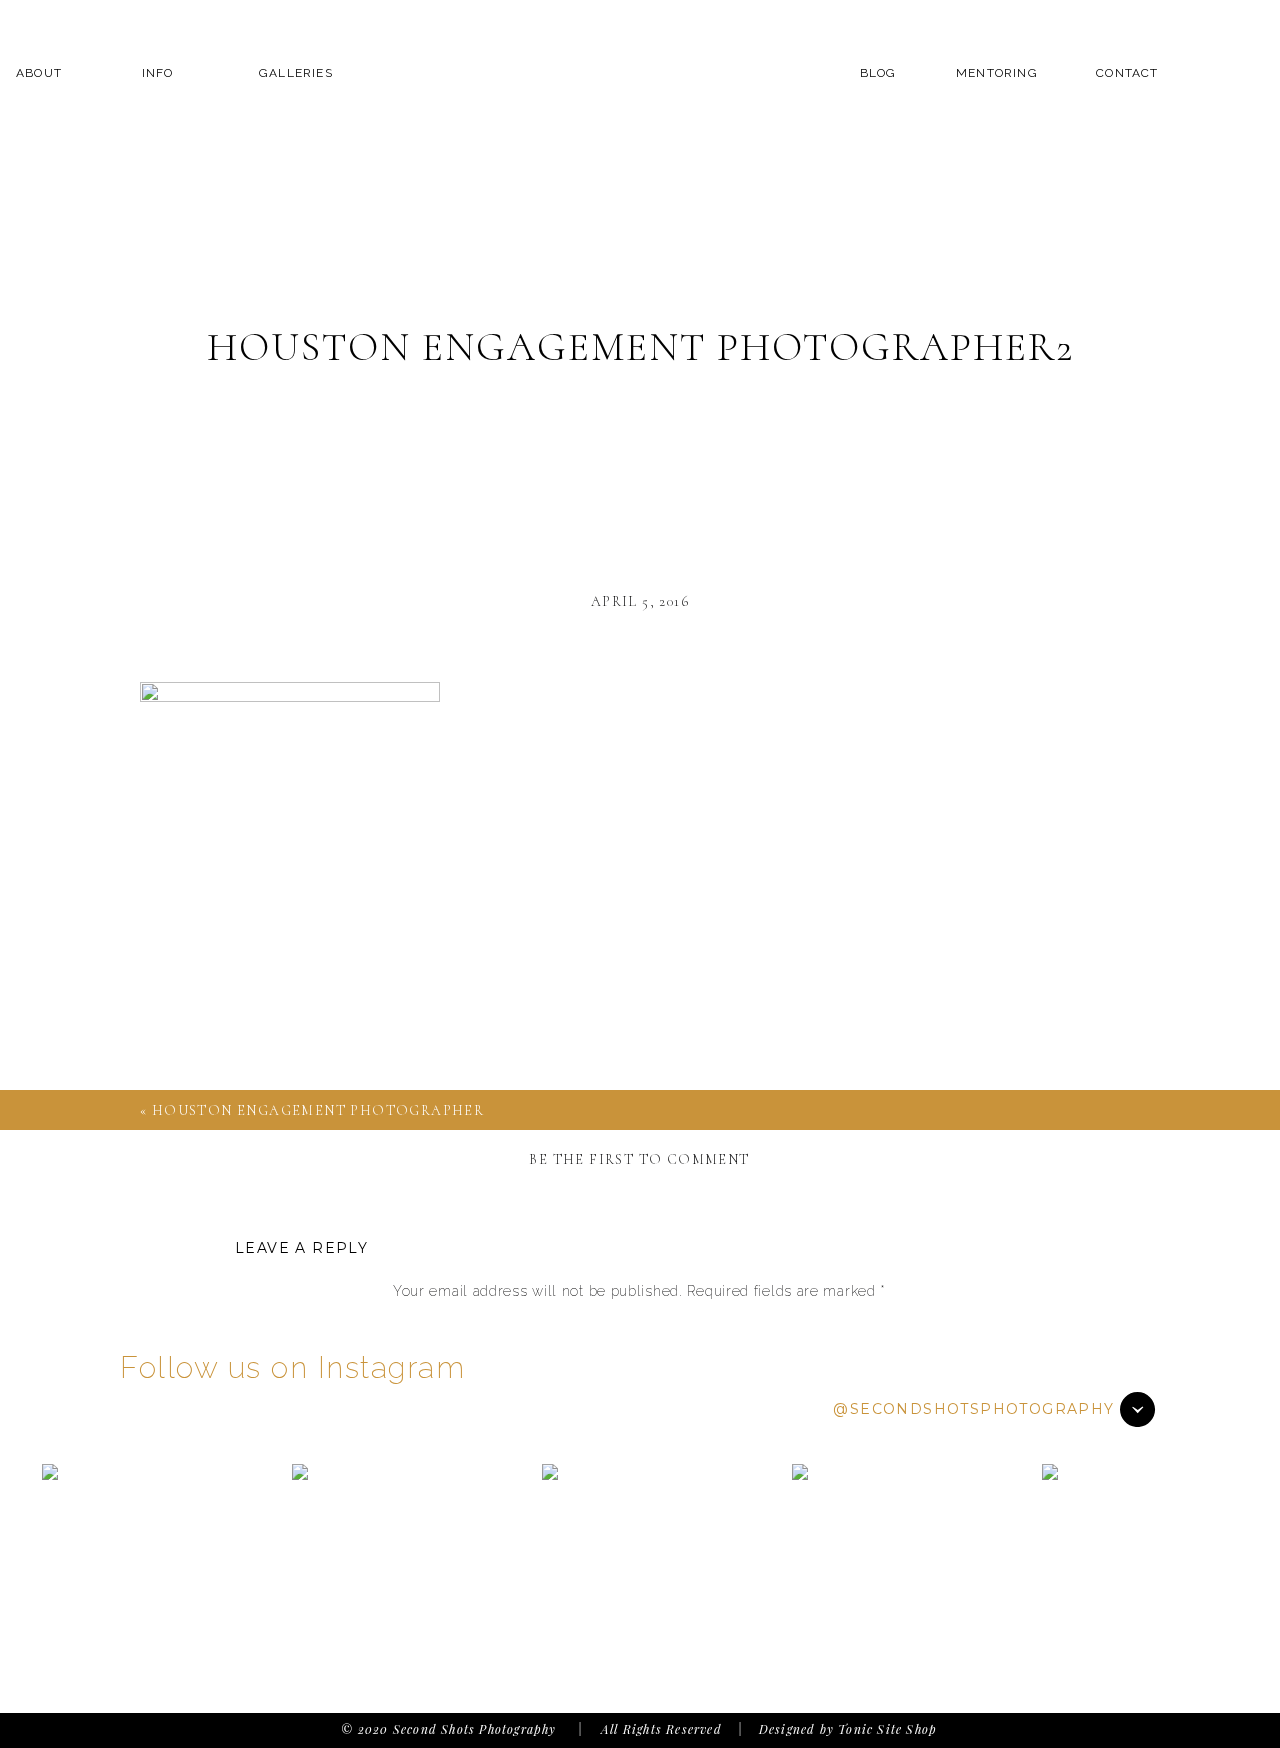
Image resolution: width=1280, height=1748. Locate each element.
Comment (639, 1330)
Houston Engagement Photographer (318, 1110)
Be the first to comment (639, 1159)
